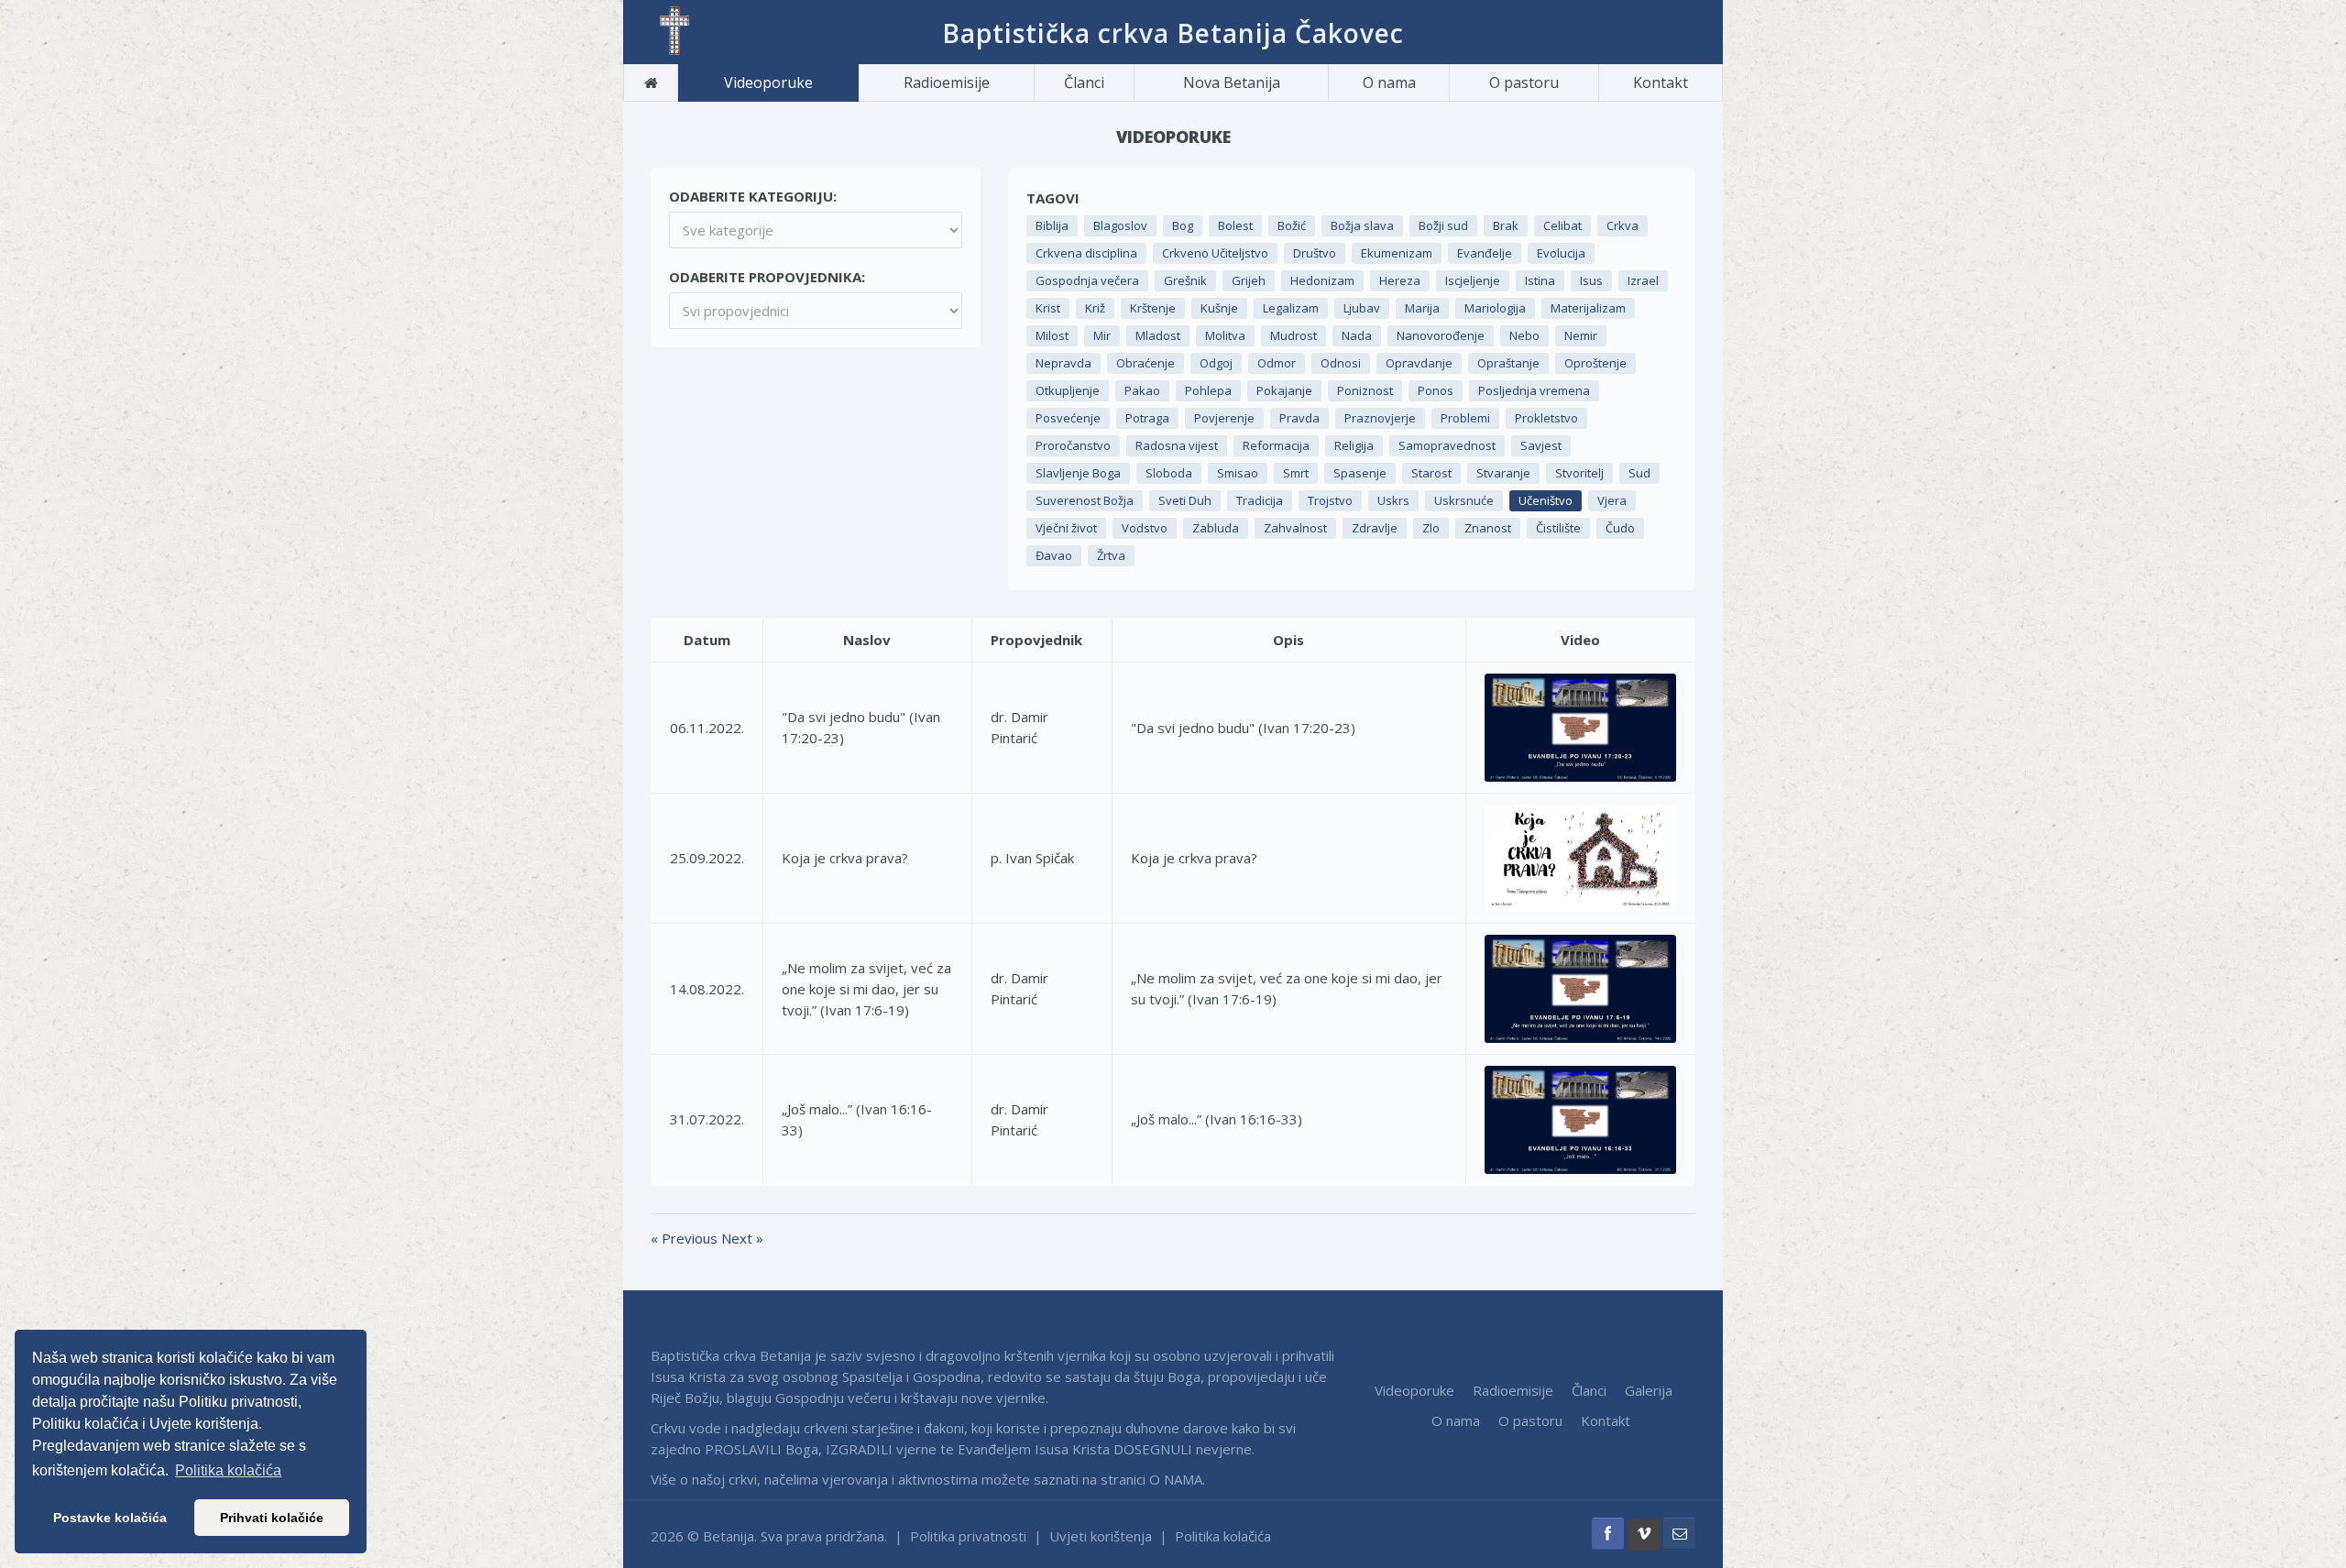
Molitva (1225, 335)
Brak (1506, 225)
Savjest (1541, 445)
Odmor (1277, 363)
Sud (1639, 473)
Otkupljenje (1068, 390)
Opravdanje (1419, 363)
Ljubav (1362, 308)
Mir (1102, 335)
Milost (1052, 335)
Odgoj (1216, 363)
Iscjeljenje (1473, 280)
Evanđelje (1485, 253)
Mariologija (1495, 308)
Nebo (1524, 335)
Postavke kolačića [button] (110, 1518)
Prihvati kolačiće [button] (272, 1518)
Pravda (1299, 418)
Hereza (1400, 280)
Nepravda (1063, 363)
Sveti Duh (1185, 500)
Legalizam (1291, 308)
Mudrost (1294, 335)
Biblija (1052, 225)
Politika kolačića (1223, 1536)
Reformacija (1276, 445)
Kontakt (1661, 82)
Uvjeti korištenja (1101, 1536)
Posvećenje (1068, 418)
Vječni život (1066, 528)
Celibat (1562, 225)
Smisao (1238, 473)
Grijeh (1249, 280)
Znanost (1488, 528)
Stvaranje (1503, 473)
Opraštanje (1508, 363)
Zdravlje (1375, 528)
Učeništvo (1546, 500)
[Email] (1679, 1534)
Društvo (1315, 253)
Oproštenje (1595, 363)
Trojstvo (1330, 500)
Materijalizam (1588, 308)
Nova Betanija (1232, 82)
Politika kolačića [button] (228, 1470)
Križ (1095, 308)
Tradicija (1260, 500)
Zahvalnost (1295, 528)
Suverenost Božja (1085, 500)
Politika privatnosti (968, 1536)
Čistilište (1558, 528)
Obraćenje (1146, 363)
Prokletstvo (1546, 418)
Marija (1422, 308)
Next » (742, 1238)
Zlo (1431, 528)
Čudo (1620, 528)
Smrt (1296, 473)
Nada (1357, 335)
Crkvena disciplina (1086, 253)
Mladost (1158, 335)
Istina (1540, 280)
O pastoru (1524, 82)
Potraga (1147, 418)
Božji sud (1443, 225)
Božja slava (1362, 225)
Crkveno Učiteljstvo (1215, 253)
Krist (1048, 308)
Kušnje (1219, 308)
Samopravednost (1447, 445)
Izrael (1643, 280)
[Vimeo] (1644, 1535)
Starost (1431, 473)
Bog (1183, 225)
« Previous (686, 1238)
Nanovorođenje (1441, 335)
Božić (1292, 225)
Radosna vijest (1177, 445)
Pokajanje (1284, 390)
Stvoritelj (1579, 473)
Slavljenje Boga (1078, 473)
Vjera (1612, 500)
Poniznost (1365, 390)
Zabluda (1216, 528)
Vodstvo (1145, 528)
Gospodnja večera (1087, 280)
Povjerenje (1224, 418)
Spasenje (1360, 473)
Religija (1354, 445)
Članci (1084, 82)
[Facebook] (1608, 1534)
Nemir (1581, 335)
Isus (1591, 280)
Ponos (1436, 390)
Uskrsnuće (1464, 500)
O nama (1389, 82)
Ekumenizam (1397, 253)
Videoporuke (768, 82)
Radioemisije (947, 82)
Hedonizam (1322, 280)
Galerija (1649, 1390)
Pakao (1142, 390)
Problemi (1465, 418)
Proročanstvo (1073, 445)
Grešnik (1185, 280)
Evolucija (1561, 253)
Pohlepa (1208, 390)
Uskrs (1393, 500)
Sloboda (1169, 473)
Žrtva (1111, 555)
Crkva (1622, 225)
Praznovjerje (1380, 418)
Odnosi (1341, 363)
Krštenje (1153, 308)
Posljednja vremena (1534, 390)
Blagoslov (1120, 225)
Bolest (1235, 225)
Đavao (1054, 555)
